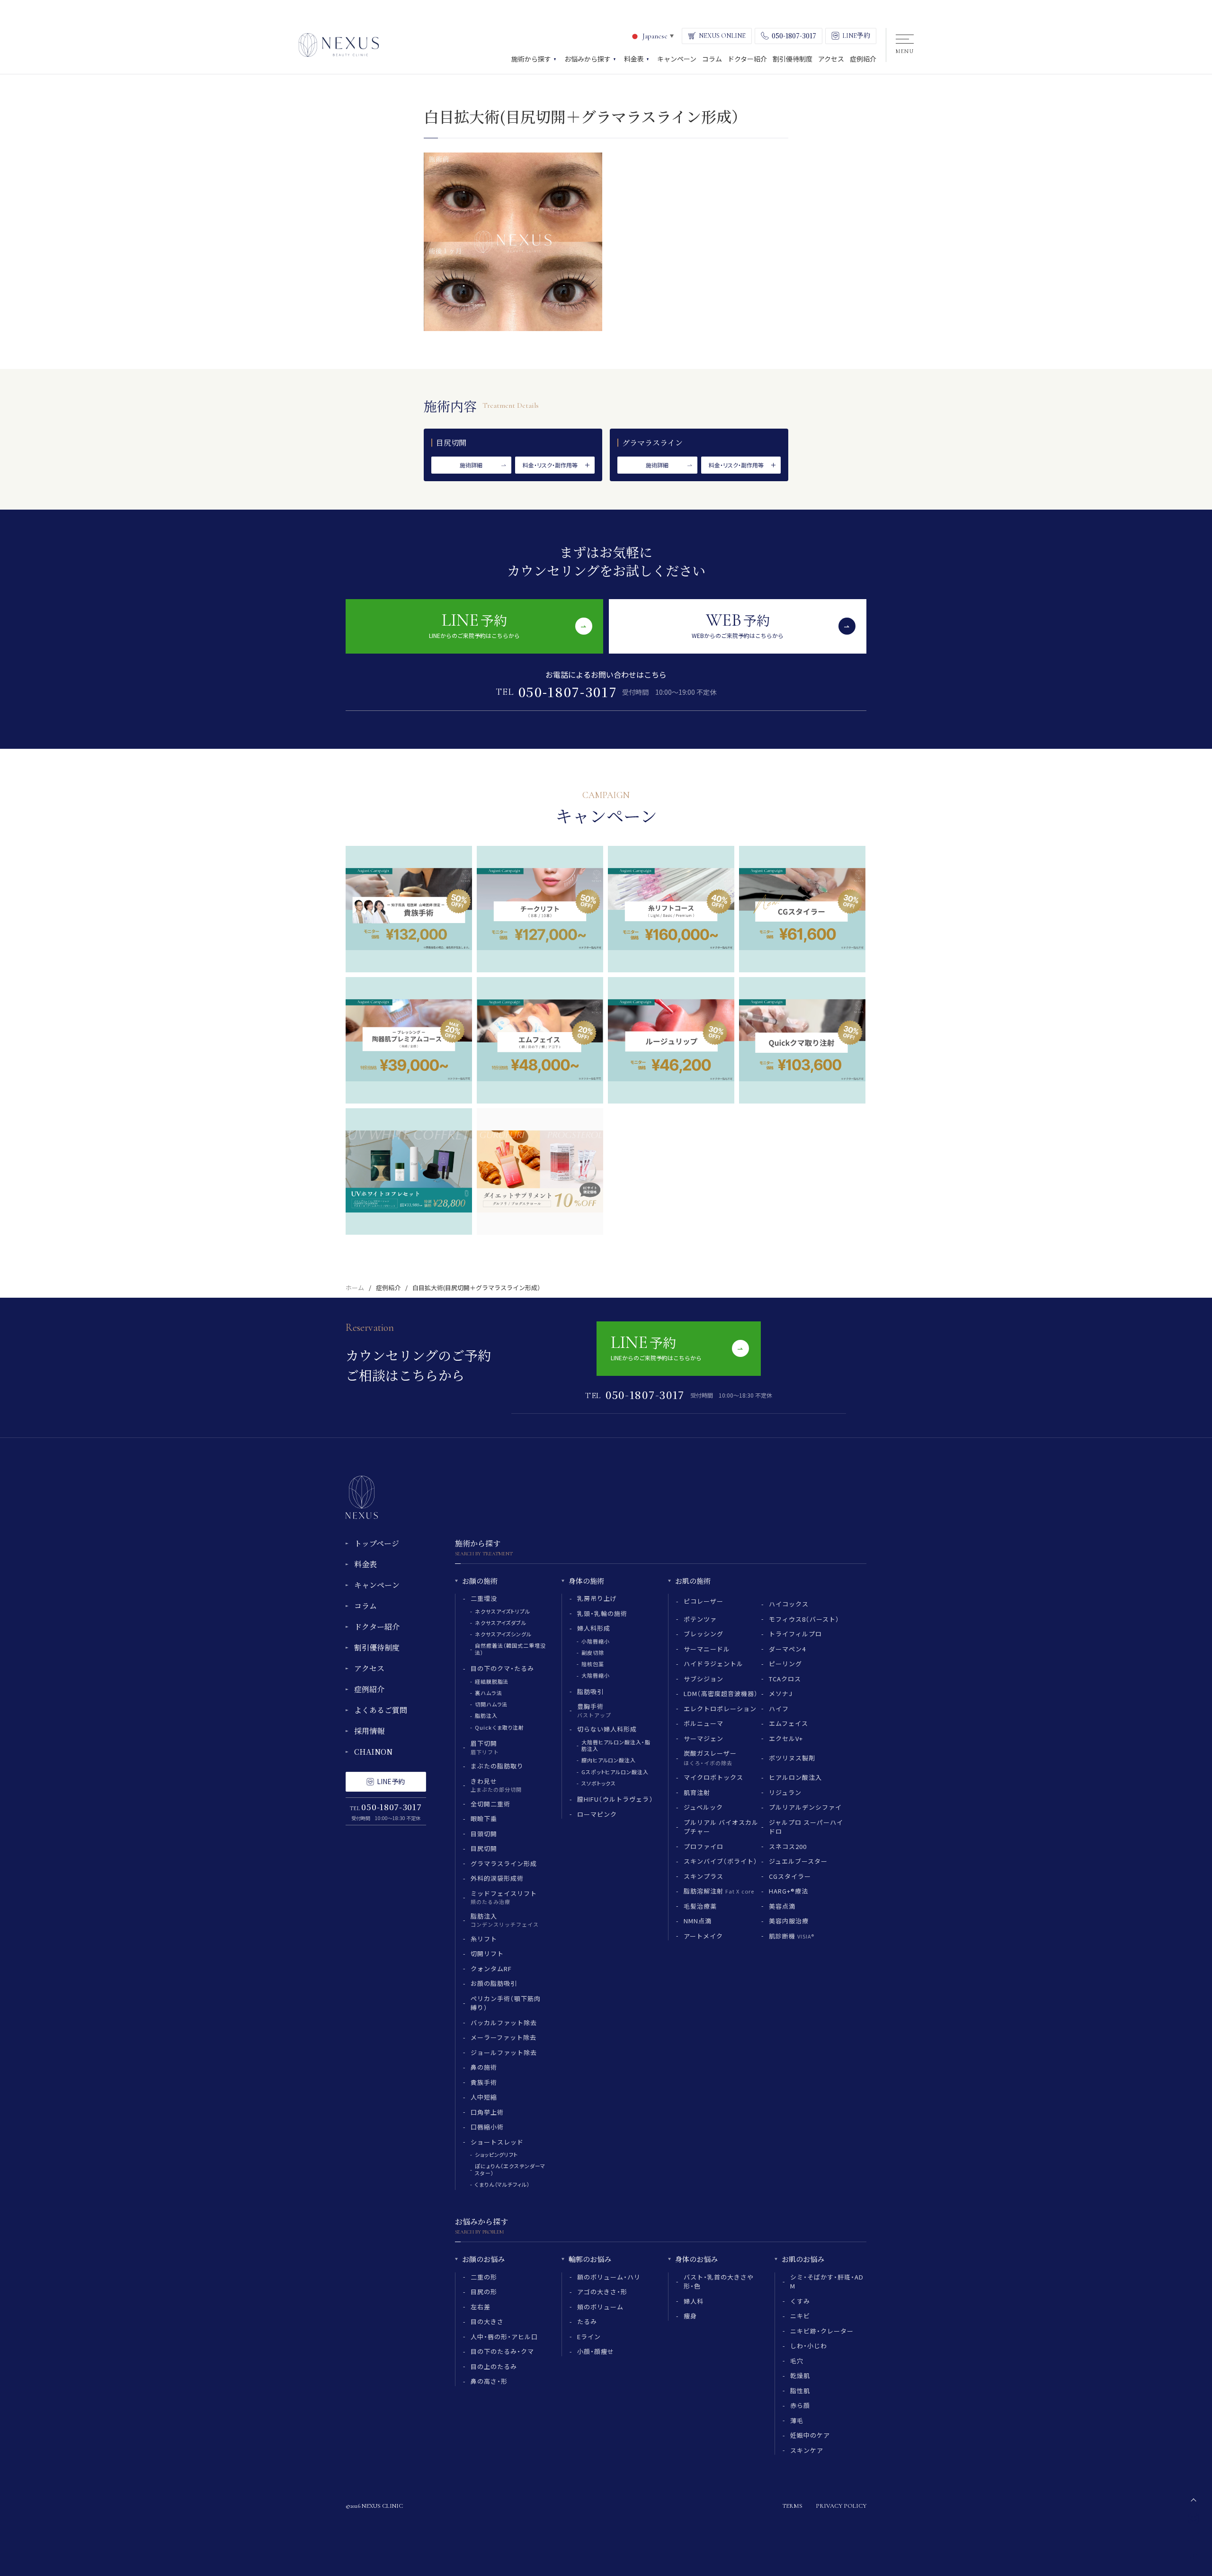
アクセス (369, 1668)
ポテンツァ (700, 1619)
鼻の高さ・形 (489, 2381)
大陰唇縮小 (595, 1675)
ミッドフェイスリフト (504, 1897)
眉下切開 (485, 1747)
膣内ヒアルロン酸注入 (609, 1760)
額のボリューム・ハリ (609, 2277)
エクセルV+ (786, 1738)
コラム (365, 1606)
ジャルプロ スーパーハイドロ (806, 1827)
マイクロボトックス (713, 1777)
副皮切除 (593, 1652)
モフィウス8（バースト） (804, 1619)
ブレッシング (704, 1634)
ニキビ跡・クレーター (822, 2331)
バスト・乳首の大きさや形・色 (719, 2282)
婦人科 (694, 2301)
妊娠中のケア (810, 2435)
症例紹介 (388, 1288)
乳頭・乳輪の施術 (602, 1613)
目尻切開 (484, 1848)
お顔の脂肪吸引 (494, 1983)
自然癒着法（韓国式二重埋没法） (510, 1649)
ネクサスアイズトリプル (503, 1611)
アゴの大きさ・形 (602, 2292)
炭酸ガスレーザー (710, 1758)
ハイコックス (789, 1604)
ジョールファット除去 (504, 2052)
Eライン (589, 2337)
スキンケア (807, 2450)
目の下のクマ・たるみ (502, 1668)
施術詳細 (471, 465)
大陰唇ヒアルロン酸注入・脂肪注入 (616, 1745)
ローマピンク (597, 1814)
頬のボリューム (600, 2307)
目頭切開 (484, 1834)
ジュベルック (703, 1807)
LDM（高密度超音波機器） (721, 1693)
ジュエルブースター (798, 1861)
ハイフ (779, 1709)
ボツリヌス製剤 (792, 1758)
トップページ (377, 1543)
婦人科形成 (594, 1628)
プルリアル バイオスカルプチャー (721, 1827)
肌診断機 (792, 1936)
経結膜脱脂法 (492, 1681)
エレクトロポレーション (720, 1709)
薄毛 (797, 2420)
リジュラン (785, 1792)
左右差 (481, 2307)
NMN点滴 (698, 1921)
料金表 (365, 1564)
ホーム (355, 1288)
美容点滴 (782, 1906)
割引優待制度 (377, 1647)
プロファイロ (704, 1846)
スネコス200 (788, 1846)
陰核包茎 (593, 1664)
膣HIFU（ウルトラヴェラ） (615, 1799)
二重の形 (484, 2277)
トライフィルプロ (795, 1634)
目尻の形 (484, 2292)
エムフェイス (789, 1723)
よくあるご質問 (381, 1710)
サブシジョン (704, 1679)
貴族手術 (484, 2082)
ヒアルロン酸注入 (795, 1777)
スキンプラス (704, 1876)
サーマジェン (704, 1738)
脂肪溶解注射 (719, 1891)
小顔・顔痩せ (596, 2351)
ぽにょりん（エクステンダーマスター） (510, 2169)
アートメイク (703, 1936)
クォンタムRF (491, 1969)
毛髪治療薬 (700, 1906)
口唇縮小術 (487, 2127)
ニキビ (800, 2316)
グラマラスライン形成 (504, 1863)
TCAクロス (785, 1679)
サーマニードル (707, 1649)
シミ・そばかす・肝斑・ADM (827, 2282)
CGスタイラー (790, 1876)
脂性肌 (800, 2391)
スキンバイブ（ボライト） (721, 1861)
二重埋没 (484, 1598)
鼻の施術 (484, 2067)
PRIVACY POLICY (841, 2506)
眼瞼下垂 (484, 1818)
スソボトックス (599, 1783)
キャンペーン (377, 1585)
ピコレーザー (704, 1601)
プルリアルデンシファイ (805, 1807)
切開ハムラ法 (491, 1704)
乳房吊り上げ (597, 1598)
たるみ (587, 2321)
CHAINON (373, 1752)
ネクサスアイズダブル (501, 1623)
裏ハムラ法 (488, 1693)
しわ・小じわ (809, 2346)
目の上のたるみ (494, 2366)
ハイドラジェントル (713, 1664)
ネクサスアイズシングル (503, 1634)
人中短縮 (484, 2097)
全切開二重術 (490, 1804)
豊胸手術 (594, 1710)
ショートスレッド (497, 2142)
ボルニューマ (704, 1723)
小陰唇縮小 (595, 1641)
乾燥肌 (800, 2375)
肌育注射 (697, 1792)
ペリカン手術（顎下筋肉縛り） (506, 2003)
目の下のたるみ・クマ (502, 2351)
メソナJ (781, 1693)
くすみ (800, 2301)
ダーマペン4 (787, 1649)
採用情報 (369, 1731)
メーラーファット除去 (504, 2037)
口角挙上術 (487, 2112)
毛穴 (797, 2361)
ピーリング (785, 1664)
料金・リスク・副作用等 (550, 465)
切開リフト (487, 1953)
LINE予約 (391, 1781)
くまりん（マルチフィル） (503, 2184)
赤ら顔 (800, 2405)
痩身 (690, 2316)
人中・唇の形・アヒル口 (504, 2337)
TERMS (792, 2506)
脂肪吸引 (590, 1692)
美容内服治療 (789, 1921)
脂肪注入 (486, 1715)
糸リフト (484, 1939)
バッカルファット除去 (504, 2023)
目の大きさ (487, 2321)
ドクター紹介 (377, 1627)
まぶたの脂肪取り (497, 1766)
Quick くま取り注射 (499, 1727)
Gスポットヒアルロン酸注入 (615, 1772)
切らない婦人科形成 (607, 1729)
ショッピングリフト (496, 2154)
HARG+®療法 (789, 1891)
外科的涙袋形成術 (497, 1878)
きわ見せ (496, 1785)
